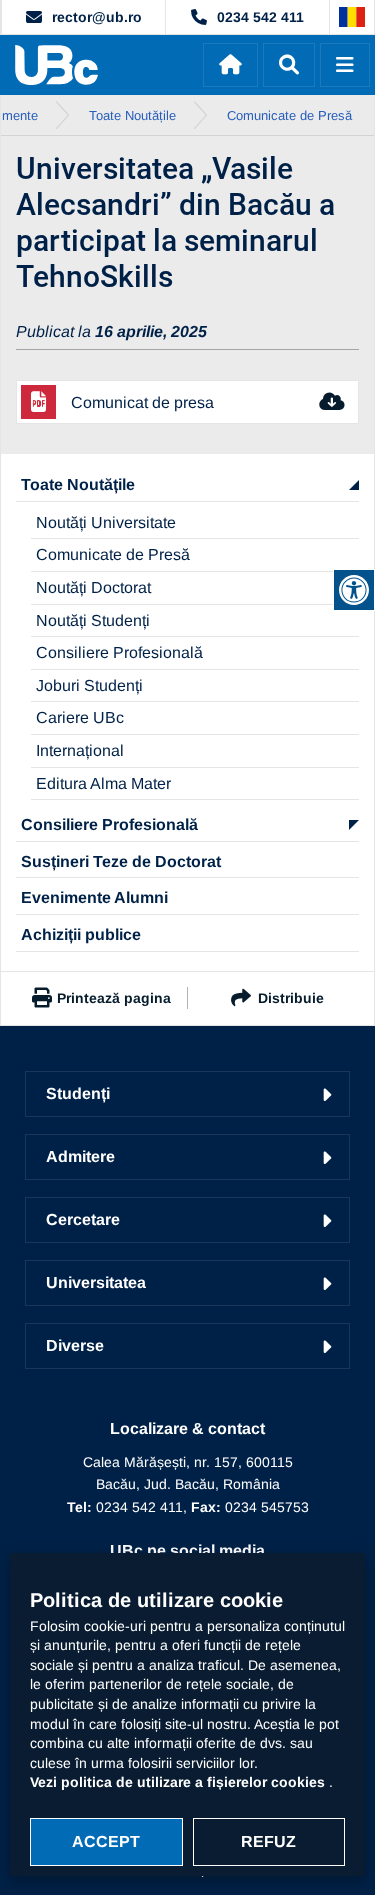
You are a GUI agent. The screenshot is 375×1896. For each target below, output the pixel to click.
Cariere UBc (80, 717)
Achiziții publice (81, 934)
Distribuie (291, 998)
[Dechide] (289, 65)
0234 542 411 (260, 17)
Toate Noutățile (78, 484)
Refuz (268, 1841)
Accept (106, 1841)
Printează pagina (114, 998)
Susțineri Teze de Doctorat (121, 861)
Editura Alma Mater (103, 783)
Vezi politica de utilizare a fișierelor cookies (179, 1782)
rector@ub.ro (97, 17)
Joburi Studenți (89, 685)
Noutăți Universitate (106, 522)
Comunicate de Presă (113, 554)
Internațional (80, 750)
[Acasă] (230, 65)
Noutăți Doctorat (93, 587)
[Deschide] (345, 65)
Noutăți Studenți (93, 620)
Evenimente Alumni (94, 897)
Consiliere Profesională (119, 652)
